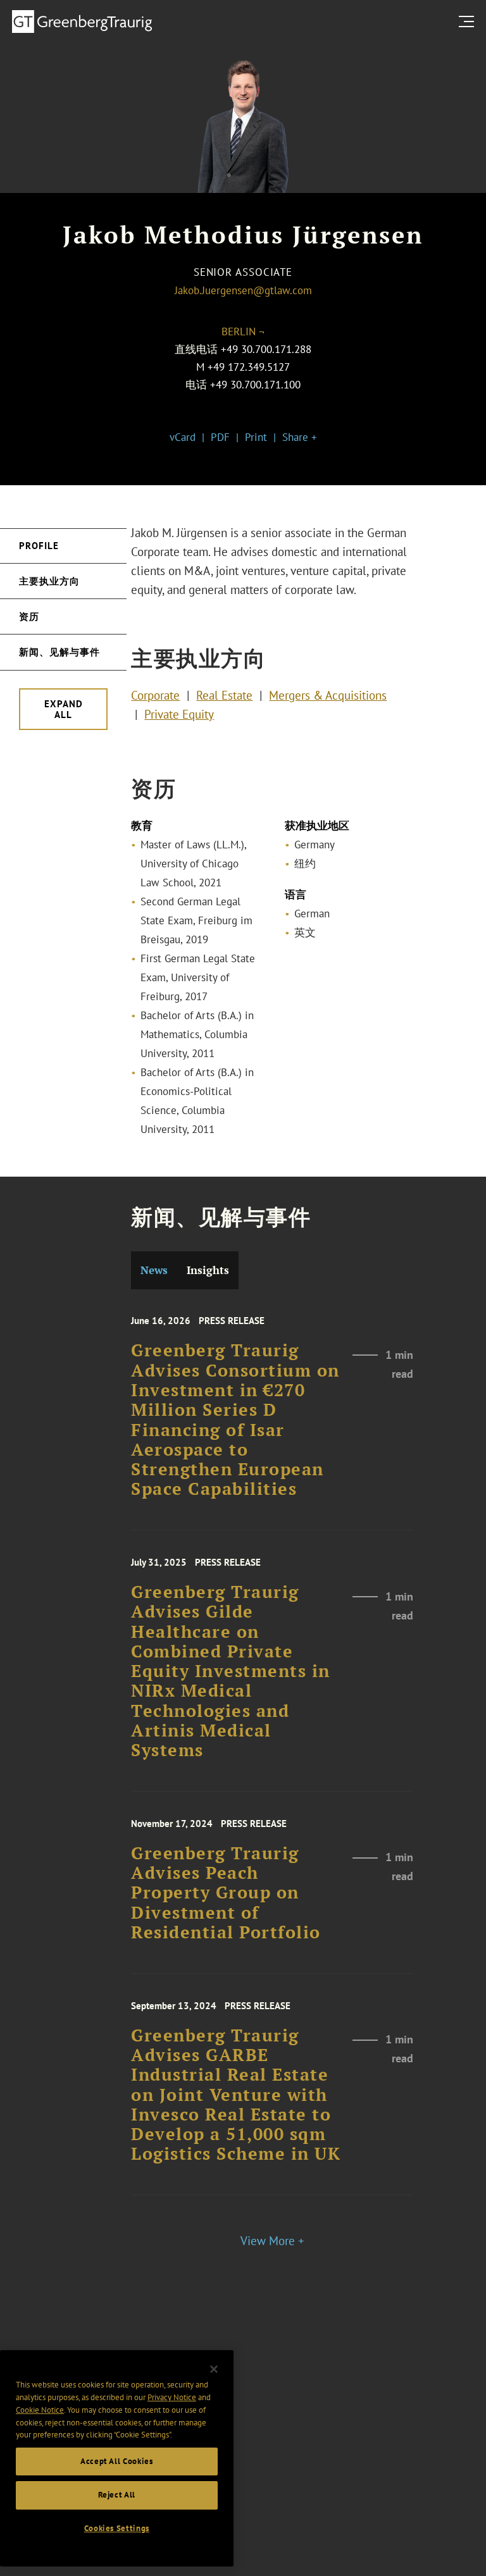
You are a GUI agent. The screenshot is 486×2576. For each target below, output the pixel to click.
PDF (220, 437)
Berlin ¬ (243, 331)
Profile (39, 546)
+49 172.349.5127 (249, 367)
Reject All (117, 2495)
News (154, 1270)
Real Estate (224, 695)
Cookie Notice (40, 2410)
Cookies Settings (117, 2528)
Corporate (155, 695)
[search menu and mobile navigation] (469, 21)
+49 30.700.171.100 (255, 385)
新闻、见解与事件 (59, 652)
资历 (29, 616)
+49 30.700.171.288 (266, 349)
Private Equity (179, 714)
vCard (183, 437)
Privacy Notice (172, 2397)
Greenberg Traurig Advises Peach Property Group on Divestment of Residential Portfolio (226, 1893)
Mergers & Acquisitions (328, 695)
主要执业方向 (49, 581)
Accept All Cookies (117, 2461)
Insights (208, 1270)
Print (256, 437)
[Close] (214, 2369)
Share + (300, 437)
